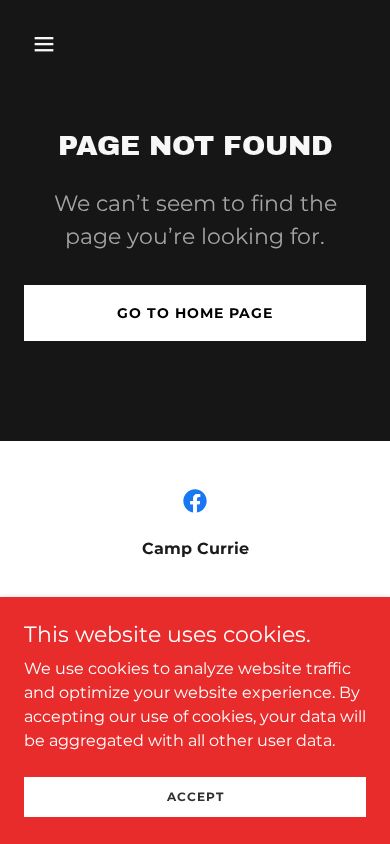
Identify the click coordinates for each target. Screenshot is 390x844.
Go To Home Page (195, 313)
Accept (195, 796)
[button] (63, 44)
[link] (195, 501)
